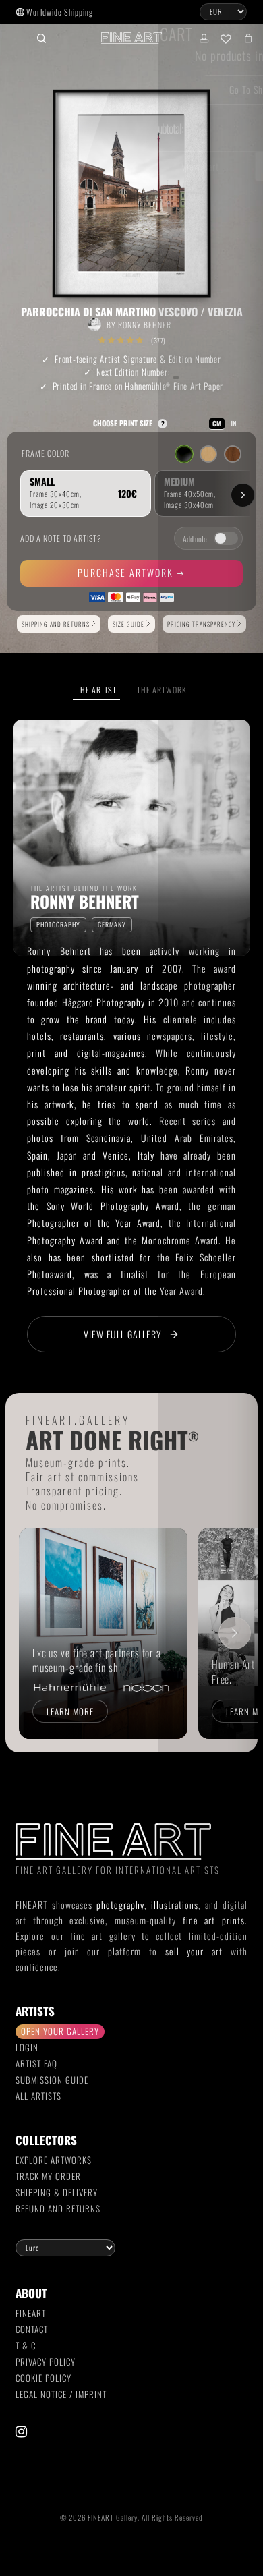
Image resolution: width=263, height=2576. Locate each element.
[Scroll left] (28, 1633)
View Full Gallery (123, 1334)
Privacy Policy (46, 2362)
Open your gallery (60, 2031)
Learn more (70, 1711)
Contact (32, 2329)
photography (120, 1905)
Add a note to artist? (61, 538)
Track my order (48, 2176)
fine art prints (214, 1920)
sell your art (194, 1951)
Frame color (46, 453)
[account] (203, 38)
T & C (26, 2345)
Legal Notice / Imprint (61, 2394)
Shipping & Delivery (57, 2192)
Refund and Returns (58, 2208)
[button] (18, 38)
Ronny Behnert (147, 325)
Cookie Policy (43, 2378)
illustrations (175, 1905)
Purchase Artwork (127, 572)
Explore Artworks (54, 2160)
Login (27, 2047)
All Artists (38, 2096)
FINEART (31, 2313)
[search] (41, 38)
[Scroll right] (235, 1633)
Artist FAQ (36, 2063)
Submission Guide (52, 2080)
